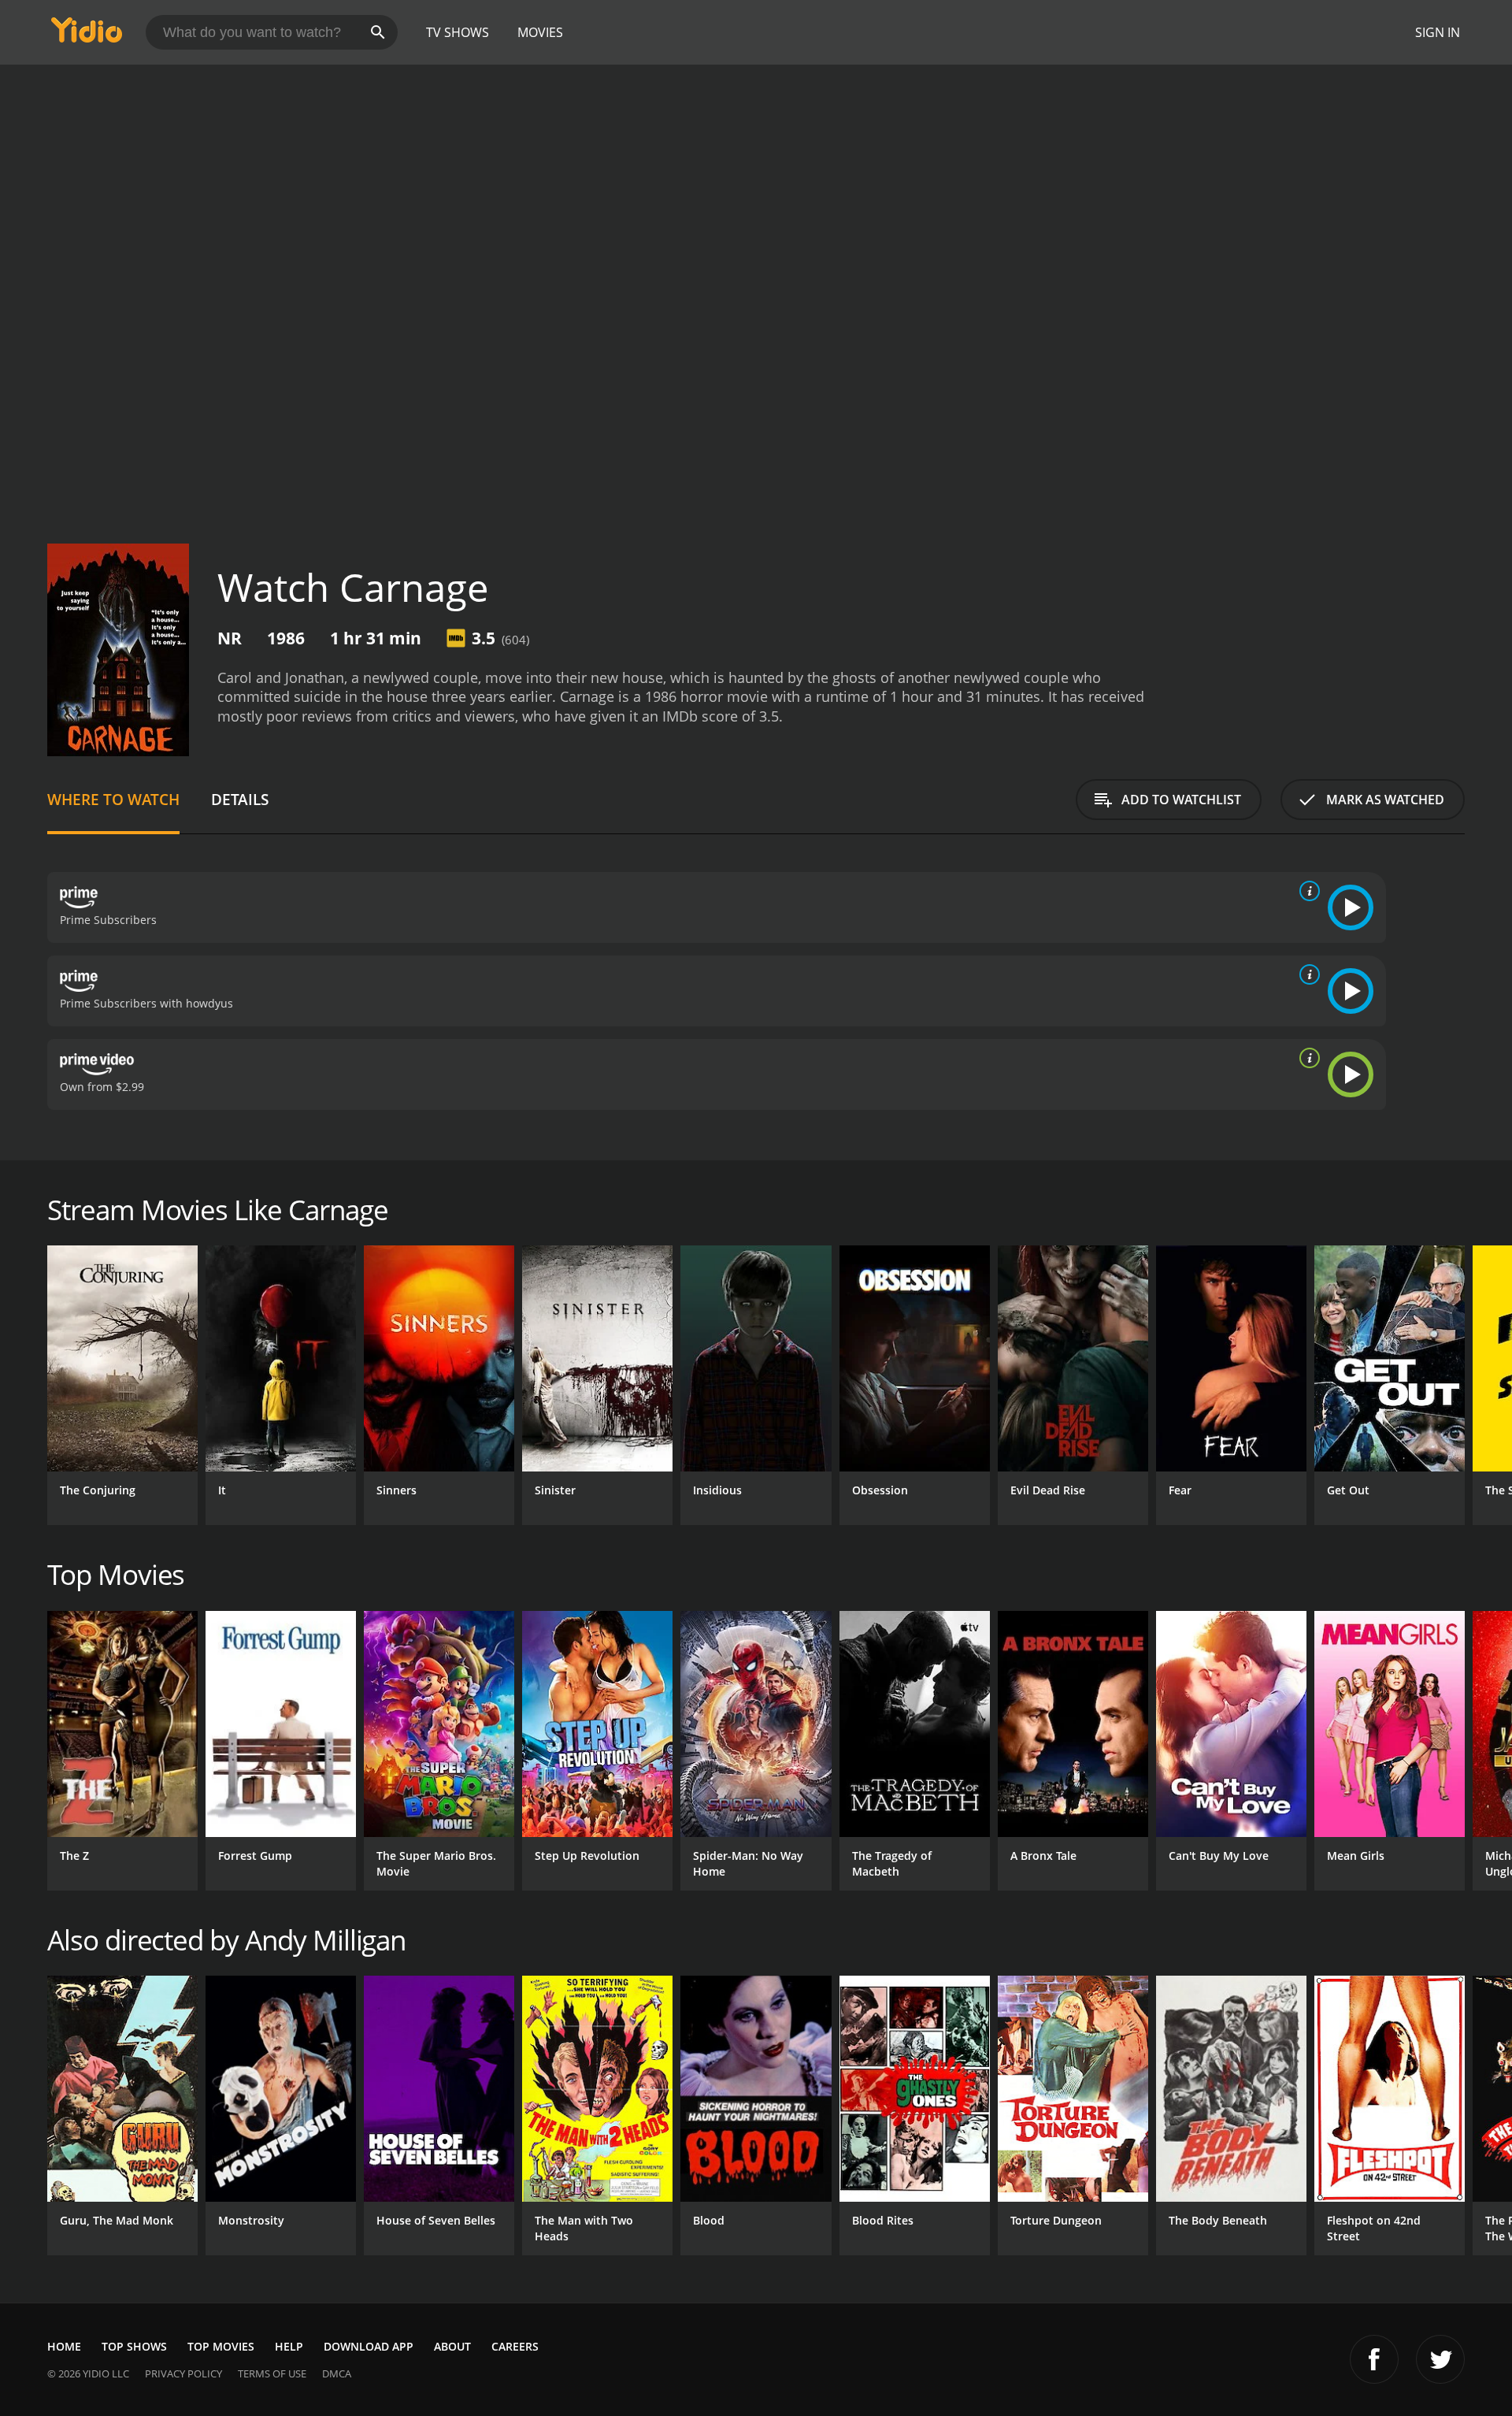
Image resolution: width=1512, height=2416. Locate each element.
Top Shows (134, 2346)
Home (64, 2346)
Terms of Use (272, 2373)
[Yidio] (87, 35)
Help (289, 2346)
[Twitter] (1440, 2359)
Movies (540, 32)
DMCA (337, 2373)
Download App (369, 2346)
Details (240, 799)
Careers (515, 2346)
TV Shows (458, 32)
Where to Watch (113, 799)
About (452, 2346)
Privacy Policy (183, 2373)
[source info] (1306, 891)
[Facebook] (1374, 2359)
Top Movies (221, 2346)
